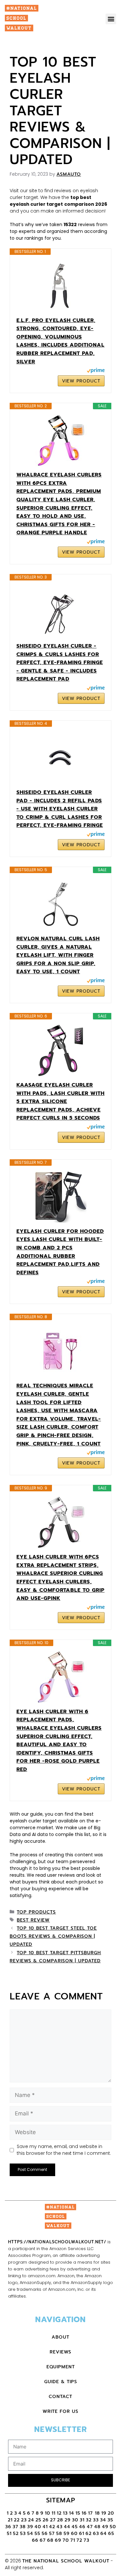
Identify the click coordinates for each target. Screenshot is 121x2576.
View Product (81, 381)
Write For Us (60, 2411)
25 (38, 2520)
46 (82, 2527)
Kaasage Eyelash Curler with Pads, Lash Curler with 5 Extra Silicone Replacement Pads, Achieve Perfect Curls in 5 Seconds (60, 1101)
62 (89, 2534)
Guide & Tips (61, 2382)
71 (73, 2540)
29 (68, 2520)
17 (91, 2513)
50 (113, 2527)
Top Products (36, 1912)
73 (86, 2540)
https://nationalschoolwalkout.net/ (57, 2242)
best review (33, 1920)
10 (48, 2513)
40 (38, 2527)
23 (24, 2520)
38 (23, 2527)
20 (111, 2513)
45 (75, 2527)
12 (59, 2513)
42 (52, 2527)
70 (66, 2540)
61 (82, 2534)
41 (45, 2527)
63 (96, 2534)
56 (45, 2534)
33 (96, 2520)
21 (10, 2520)
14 (72, 2513)
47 (90, 2527)
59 (67, 2534)
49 (105, 2527)
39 (30, 2527)
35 (110, 2520)
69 (58, 2540)
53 (23, 2534)
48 (97, 2527)
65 (111, 2534)
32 (89, 2520)
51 (9, 2534)
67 (43, 2540)
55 (37, 2534)
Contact (60, 2397)
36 (8, 2527)
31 (82, 2520)
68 (50, 2540)
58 (59, 2534)
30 (75, 2520)
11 (54, 2513)
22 (17, 2520)
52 (16, 2534)
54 (30, 2534)
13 (65, 2513)
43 (60, 2527)
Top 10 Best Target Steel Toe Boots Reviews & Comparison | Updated (53, 1936)
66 (35, 2540)
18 (97, 2513)
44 (67, 2527)
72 (79, 2540)
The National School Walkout (66, 2561)
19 (104, 2513)
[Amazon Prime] (96, 371)
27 (53, 2520)
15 (78, 2513)
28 (60, 2520)
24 (31, 2520)
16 (84, 2513)
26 (46, 2520)
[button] (111, 19)
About (60, 2337)
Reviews (60, 2352)
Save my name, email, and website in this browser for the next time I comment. (64, 2150)
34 (103, 2520)
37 (15, 2527)
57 (52, 2534)
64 (104, 2534)
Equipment (61, 2367)
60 (74, 2534)
